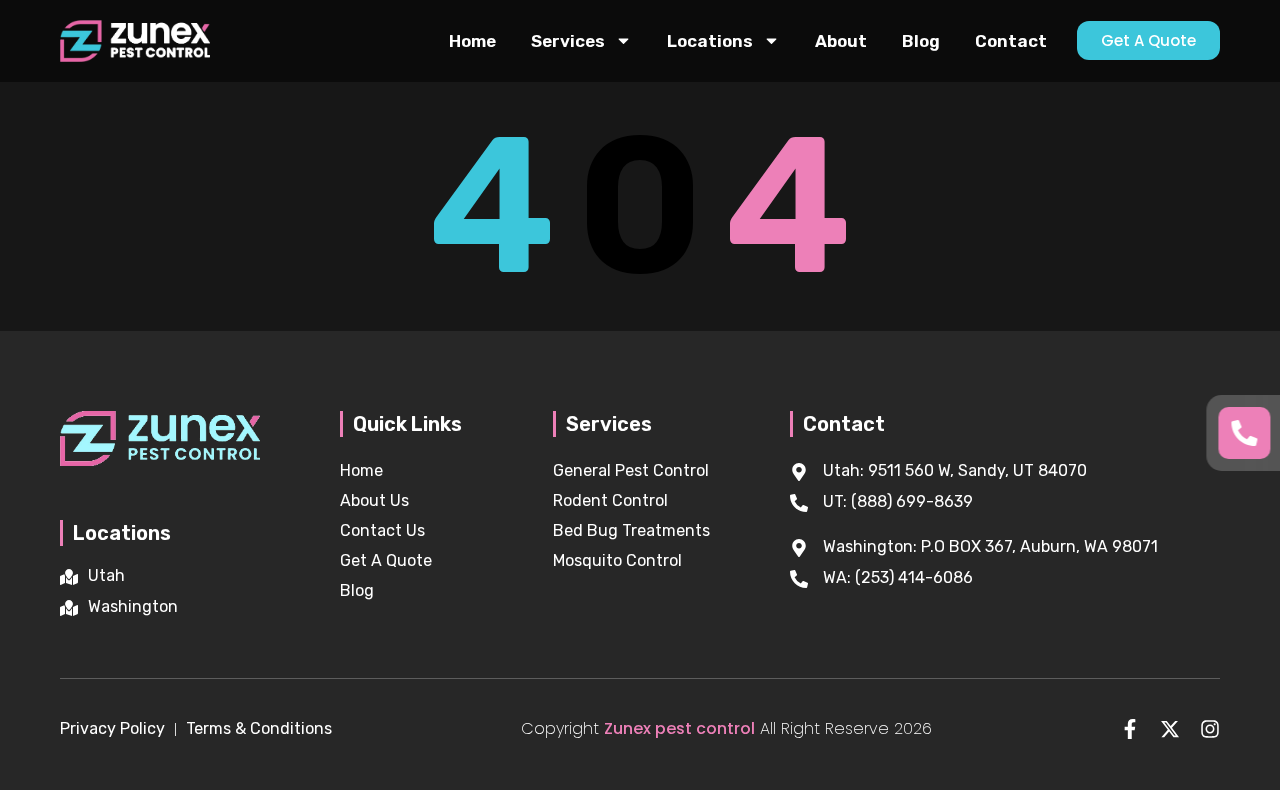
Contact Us (382, 530)
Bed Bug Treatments (631, 530)
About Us (374, 500)
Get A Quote (386, 560)
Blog (921, 41)
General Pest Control (631, 470)
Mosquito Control (617, 560)
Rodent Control (610, 500)
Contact (1011, 41)
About (841, 41)
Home (472, 41)
